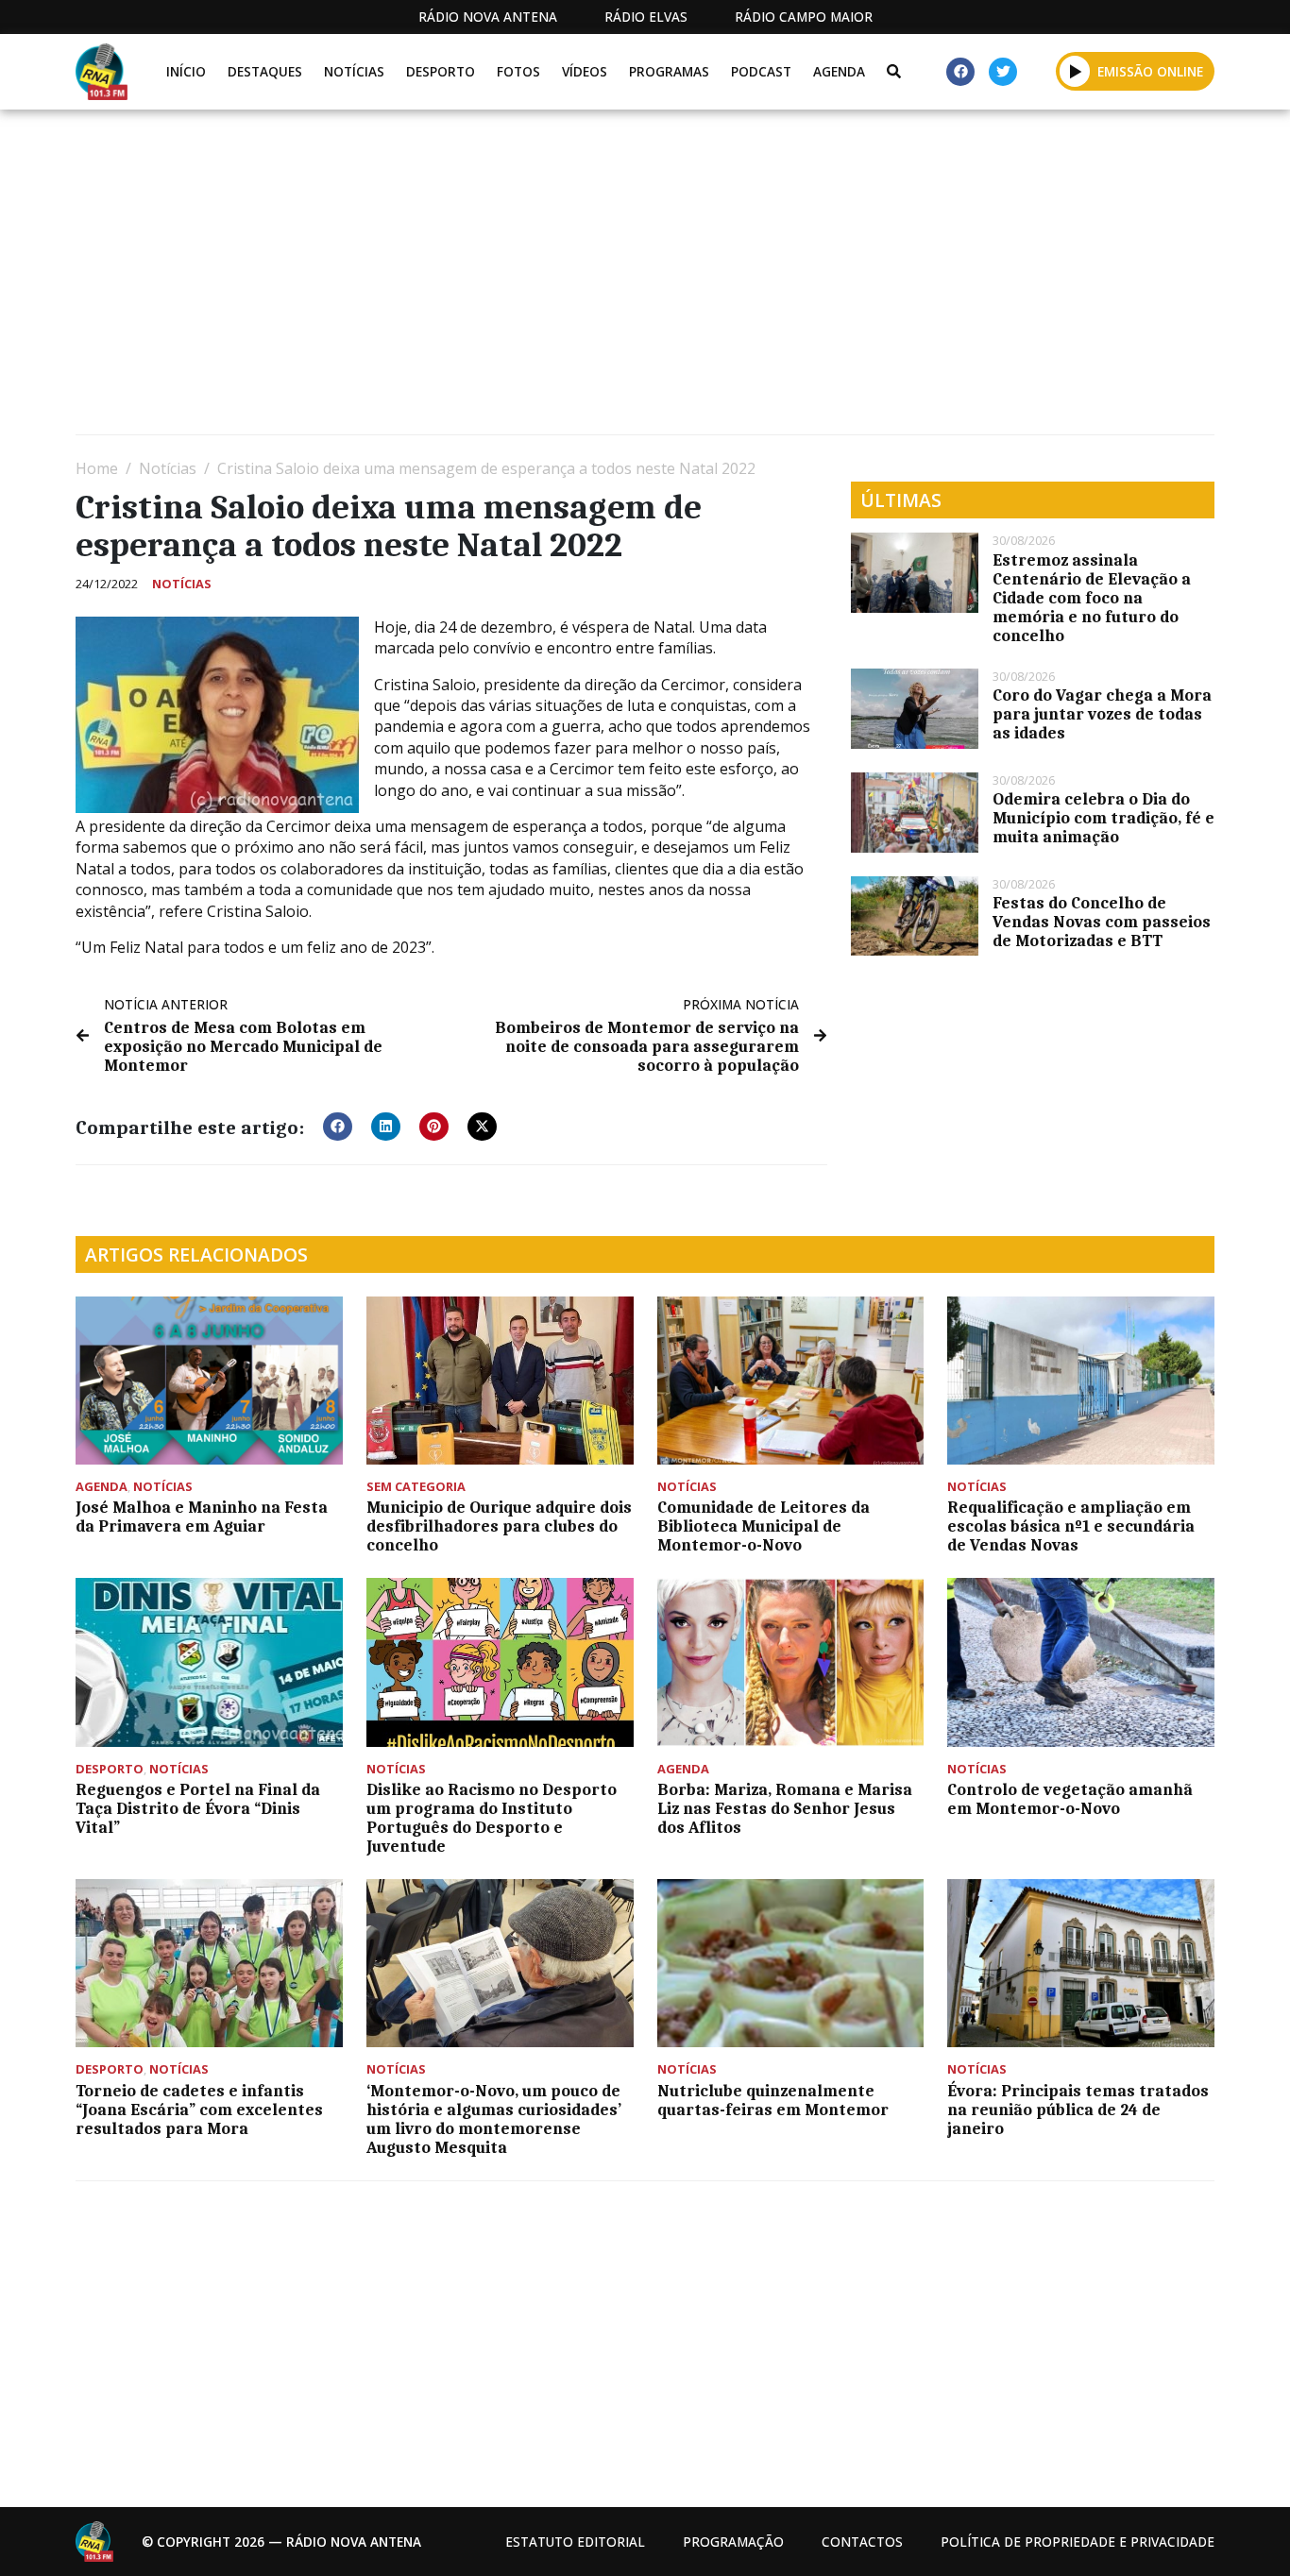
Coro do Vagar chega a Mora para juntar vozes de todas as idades (1102, 714)
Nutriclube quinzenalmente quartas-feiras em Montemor (773, 2100)
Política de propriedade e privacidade (1078, 2542)
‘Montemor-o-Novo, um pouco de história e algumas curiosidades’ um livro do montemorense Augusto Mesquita (494, 2119)
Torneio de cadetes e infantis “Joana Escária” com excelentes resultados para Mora (199, 2110)
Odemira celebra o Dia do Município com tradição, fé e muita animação (1103, 818)
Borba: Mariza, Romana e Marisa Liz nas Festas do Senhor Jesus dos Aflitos (785, 1808)
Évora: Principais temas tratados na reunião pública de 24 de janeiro (1078, 2110)
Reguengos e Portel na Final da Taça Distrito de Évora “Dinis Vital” (198, 1808)
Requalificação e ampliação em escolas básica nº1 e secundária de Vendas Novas (1071, 1526)
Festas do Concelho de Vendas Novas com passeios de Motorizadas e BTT (1102, 922)
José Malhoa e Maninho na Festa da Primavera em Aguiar (202, 1517)
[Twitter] (1003, 72)
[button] (1075, 71)
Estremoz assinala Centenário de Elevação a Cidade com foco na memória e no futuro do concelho (1092, 598)
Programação (733, 2542)
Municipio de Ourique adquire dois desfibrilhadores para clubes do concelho (499, 1526)
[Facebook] (960, 72)
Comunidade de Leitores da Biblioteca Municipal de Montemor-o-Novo (764, 1526)
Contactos (862, 2542)
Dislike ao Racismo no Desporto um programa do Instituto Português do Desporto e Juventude (492, 1818)
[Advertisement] (642, 280)
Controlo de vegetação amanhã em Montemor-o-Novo (1070, 1799)
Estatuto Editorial (575, 2542)
